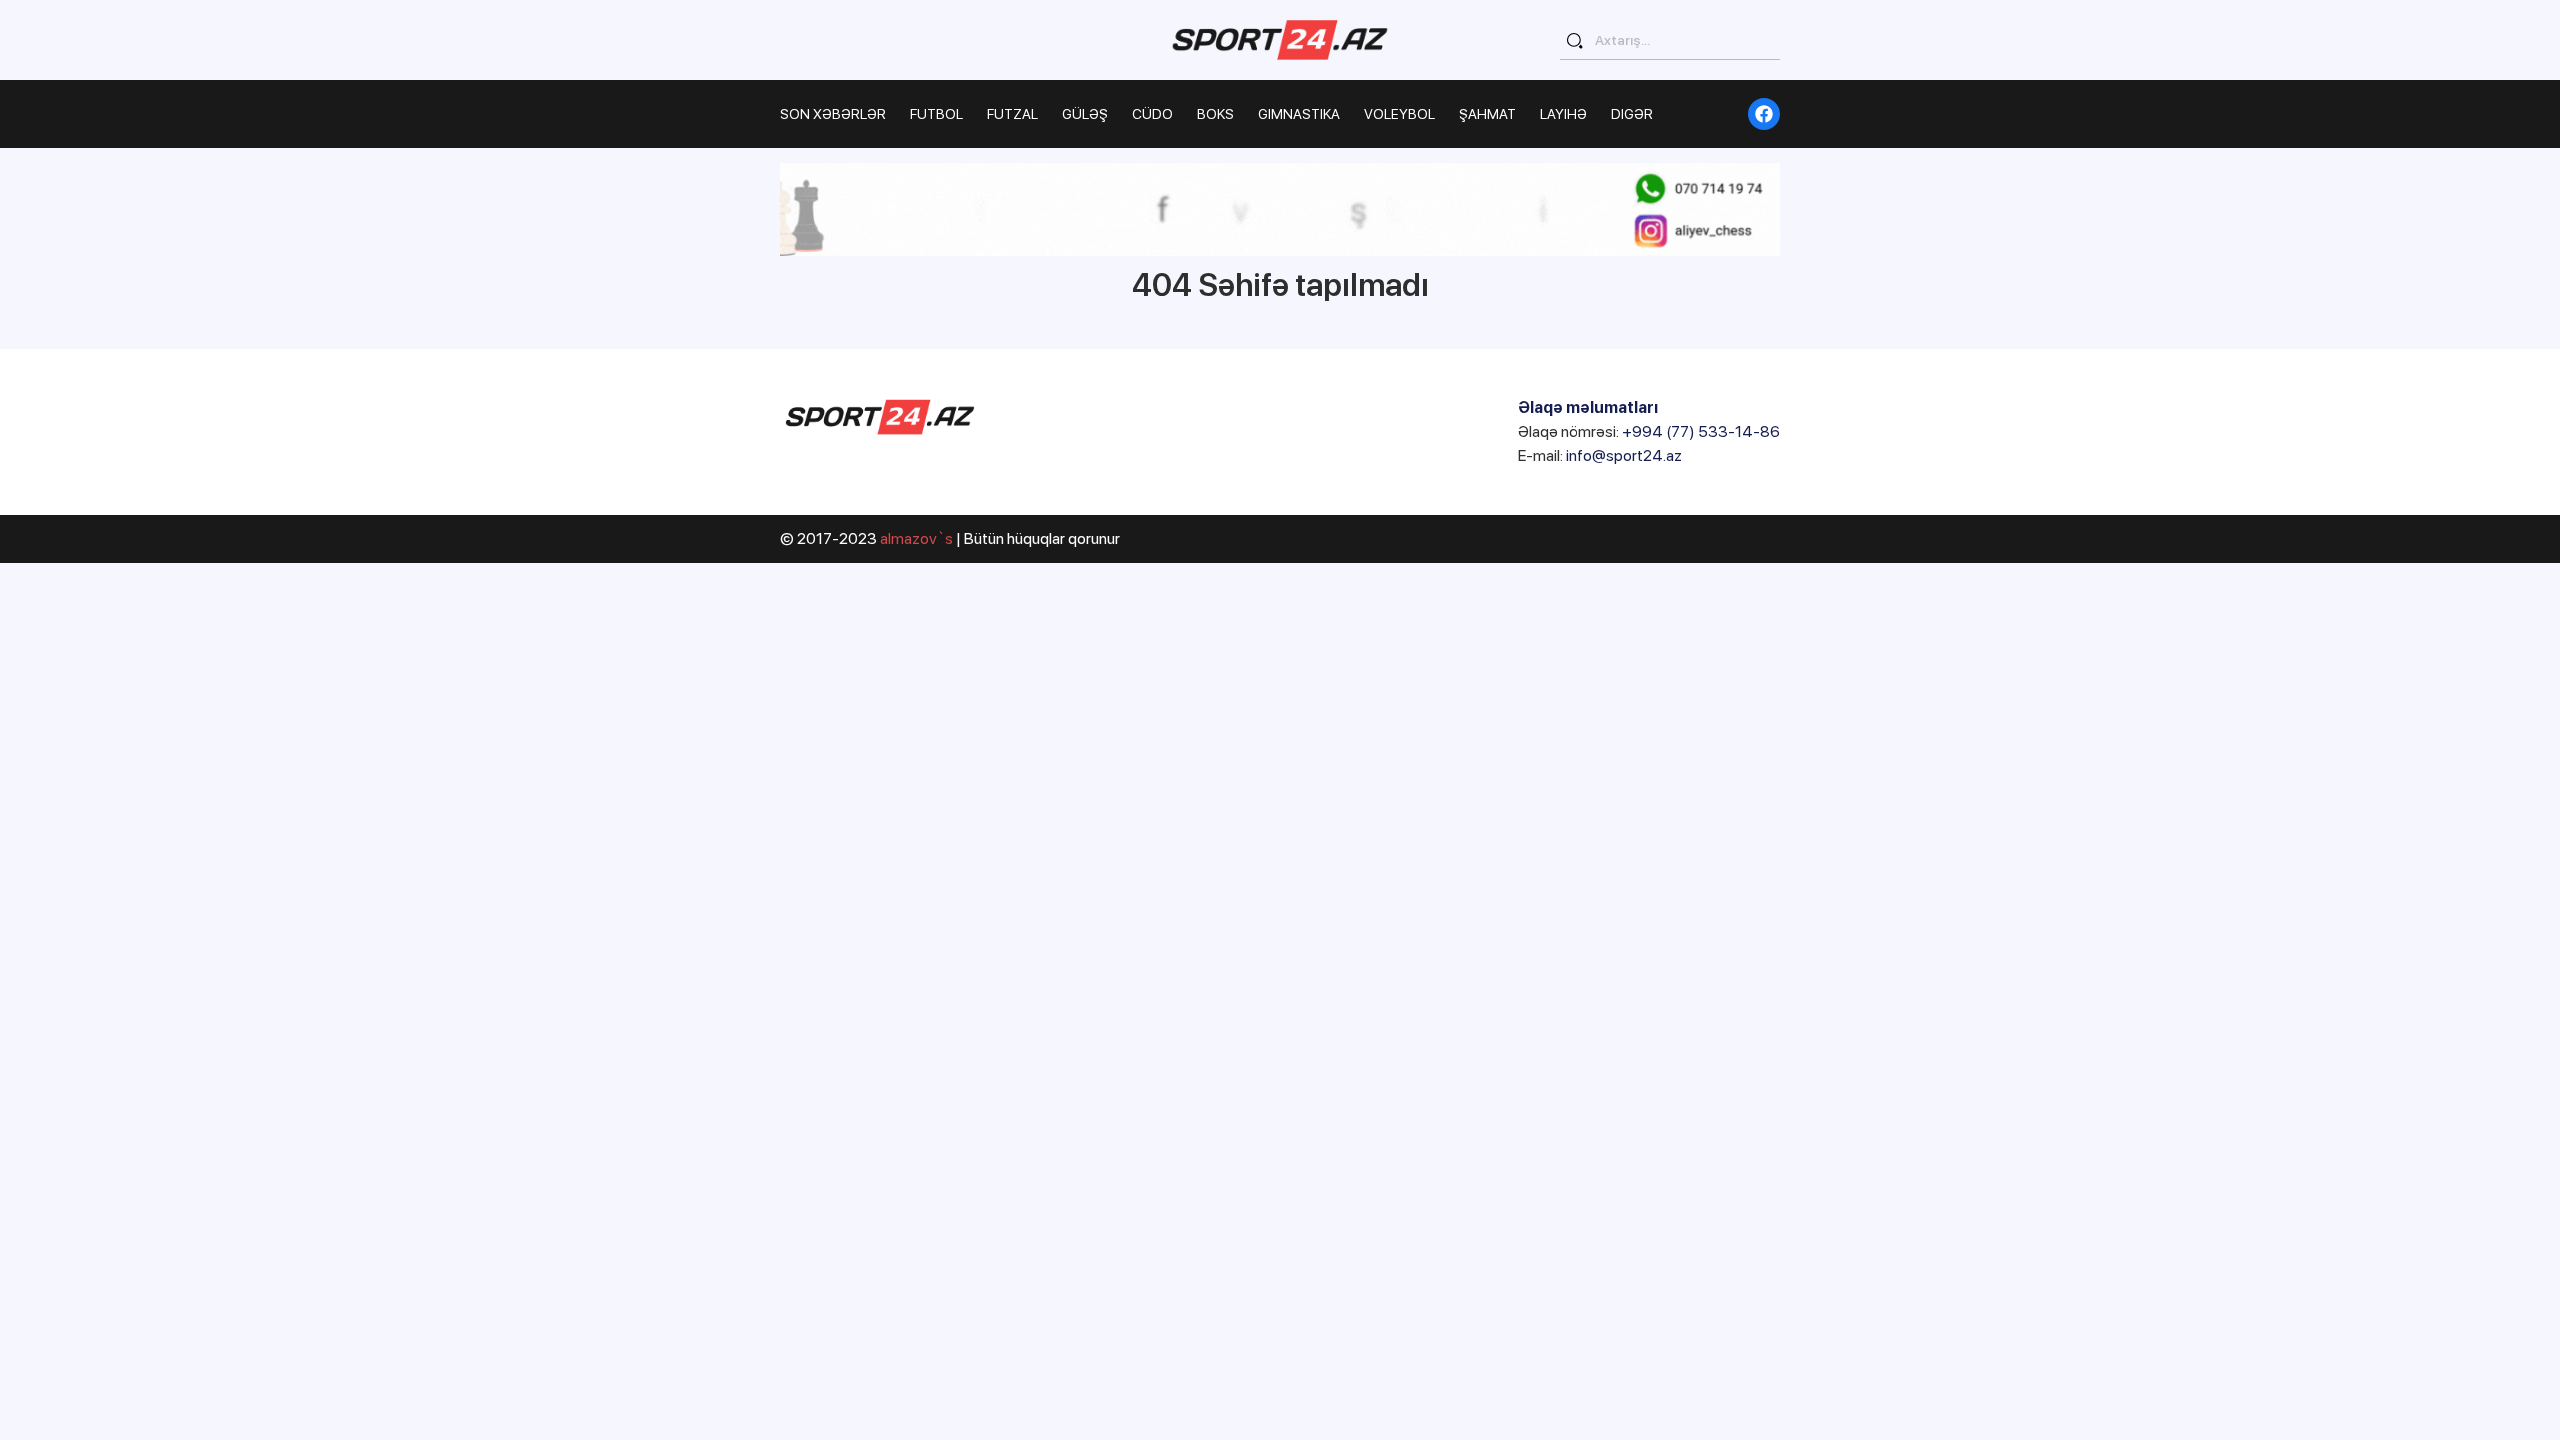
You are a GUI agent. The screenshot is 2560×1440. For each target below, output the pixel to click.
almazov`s (916, 538)
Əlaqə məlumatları (1588, 407)
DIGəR (1632, 114)
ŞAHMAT (1487, 114)
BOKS (1215, 114)
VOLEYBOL (1399, 114)
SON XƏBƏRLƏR (833, 114)
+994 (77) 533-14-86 (1701, 431)
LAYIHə (1563, 114)
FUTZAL (1012, 114)
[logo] (1280, 39)
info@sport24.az (1624, 455)
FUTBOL (936, 114)
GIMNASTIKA (1299, 114)
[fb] (1764, 114)
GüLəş (1085, 114)
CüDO (1152, 114)
